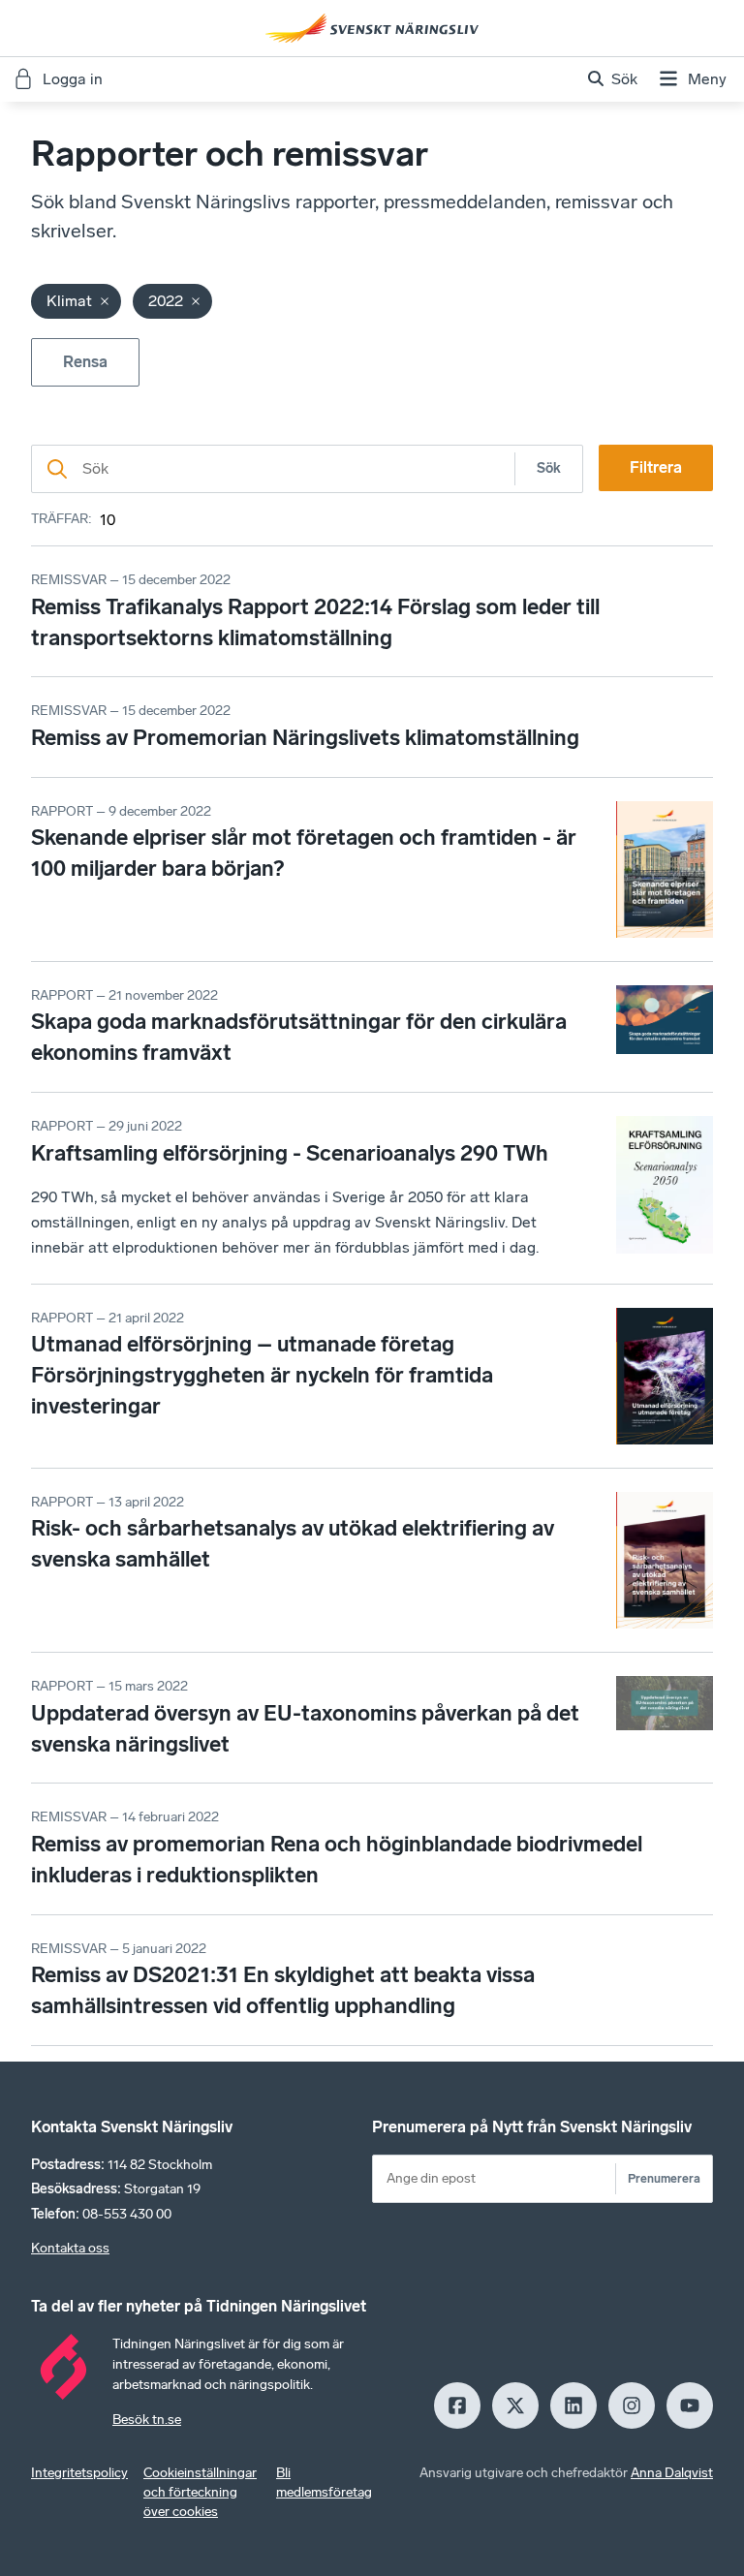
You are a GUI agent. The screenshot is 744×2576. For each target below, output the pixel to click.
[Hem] (372, 28)
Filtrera (656, 467)
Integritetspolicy (79, 2473)
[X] (515, 2405)
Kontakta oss (70, 2248)
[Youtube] (690, 2405)
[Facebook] (457, 2405)
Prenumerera (664, 2178)
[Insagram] (632, 2405)
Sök (549, 468)
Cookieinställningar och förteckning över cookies (200, 2492)
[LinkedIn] (573, 2405)
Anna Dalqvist (672, 2473)
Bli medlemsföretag (324, 2483)
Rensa (85, 362)
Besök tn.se (147, 2420)
